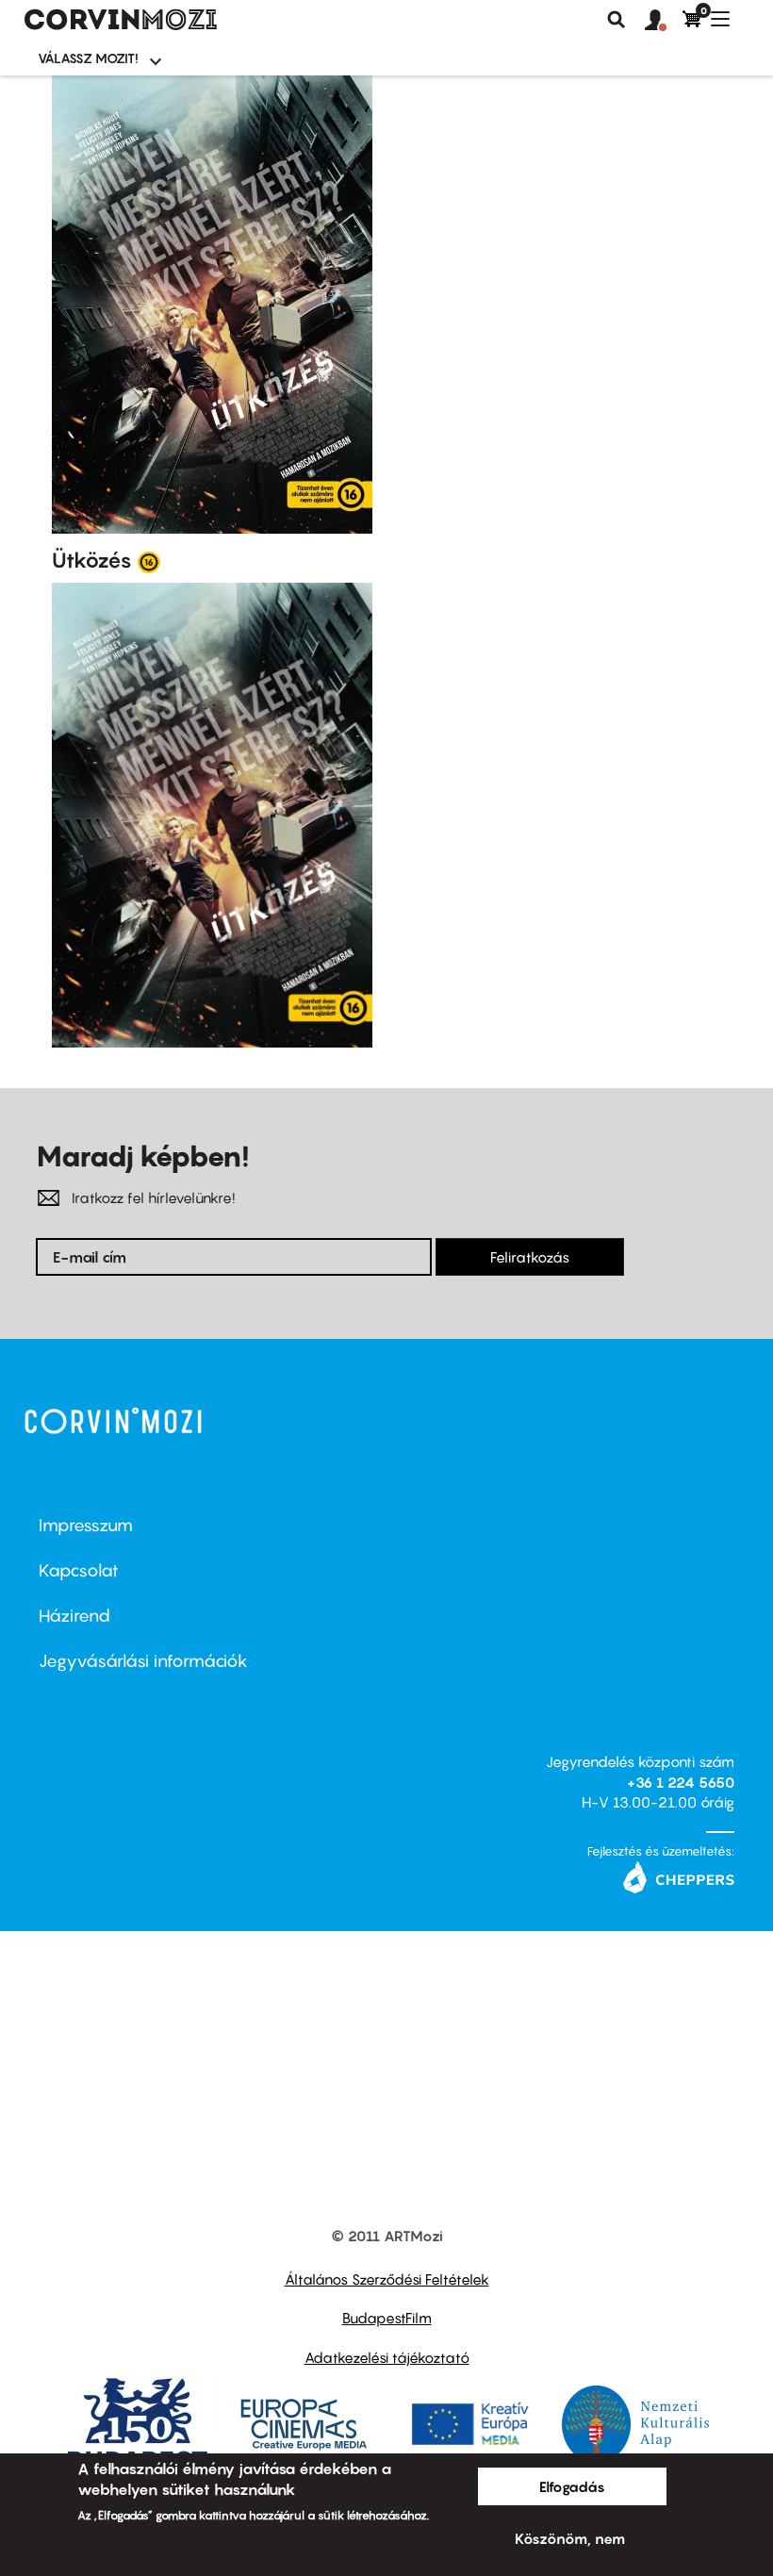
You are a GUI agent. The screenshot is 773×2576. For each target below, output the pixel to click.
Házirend (74, 1616)
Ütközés (92, 560)
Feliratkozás (530, 1257)
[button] (664, 21)
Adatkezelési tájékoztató (387, 2357)
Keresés (617, 20)
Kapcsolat (79, 1570)
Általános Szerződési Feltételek (387, 2279)
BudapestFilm (387, 2318)
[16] (149, 561)
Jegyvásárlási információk (143, 1661)
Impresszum (86, 1525)
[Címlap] (121, 20)
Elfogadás (572, 2486)
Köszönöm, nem (570, 2538)
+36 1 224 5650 (681, 1782)
